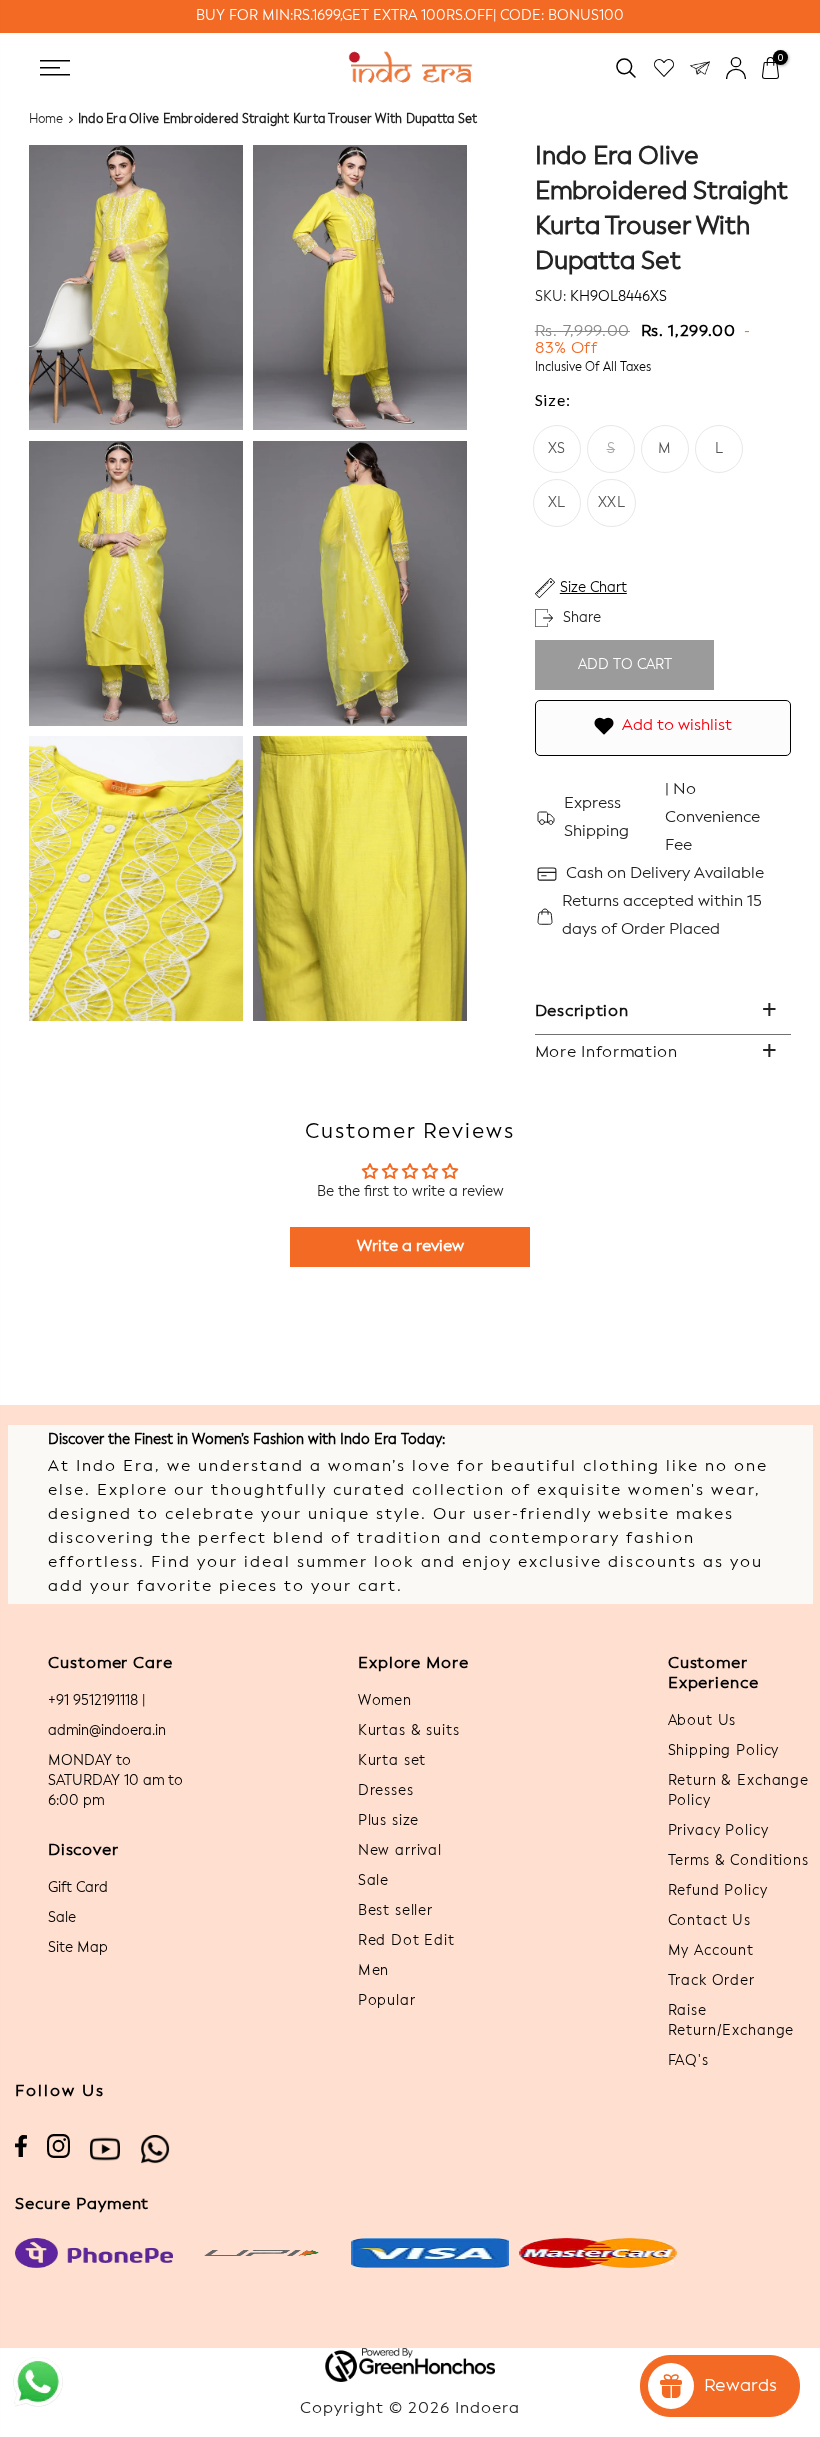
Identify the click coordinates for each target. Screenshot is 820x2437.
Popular (387, 2001)
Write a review (410, 1247)
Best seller (395, 1911)
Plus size (389, 1821)
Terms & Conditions (738, 1861)
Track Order (711, 1981)
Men (374, 1971)
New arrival (400, 1851)
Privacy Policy (718, 1831)
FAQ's (688, 2061)
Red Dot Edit (406, 1941)
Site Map (78, 1948)
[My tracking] (700, 67)
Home (46, 120)
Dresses (386, 1791)
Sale (62, 1918)
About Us (702, 1721)
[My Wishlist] (664, 67)
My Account (711, 1951)
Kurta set (392, 1761)
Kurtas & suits (409, 1731)
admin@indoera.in (107, 1731)
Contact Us (709, 1921)
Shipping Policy (724, 1751)
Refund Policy (718, 1891)
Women (385, 1701)
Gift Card (78, 1888)
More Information (606, 1053)
